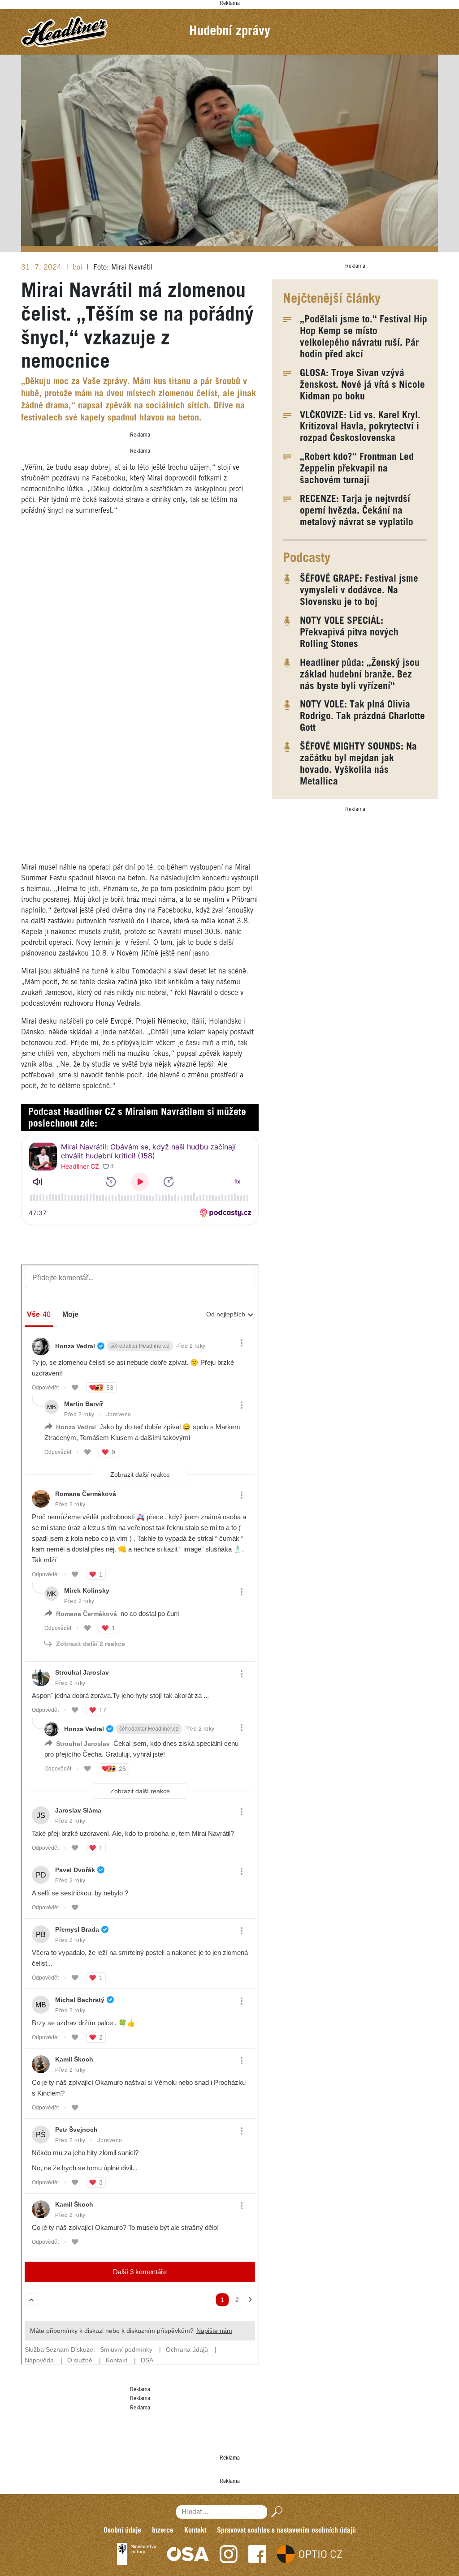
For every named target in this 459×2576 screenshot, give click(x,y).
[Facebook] (257, 2554)
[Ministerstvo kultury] (136, 2554)
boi (78, 268)
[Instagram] (229, 2554)
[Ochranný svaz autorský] (188, 2554)
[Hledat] (275, 2512)
